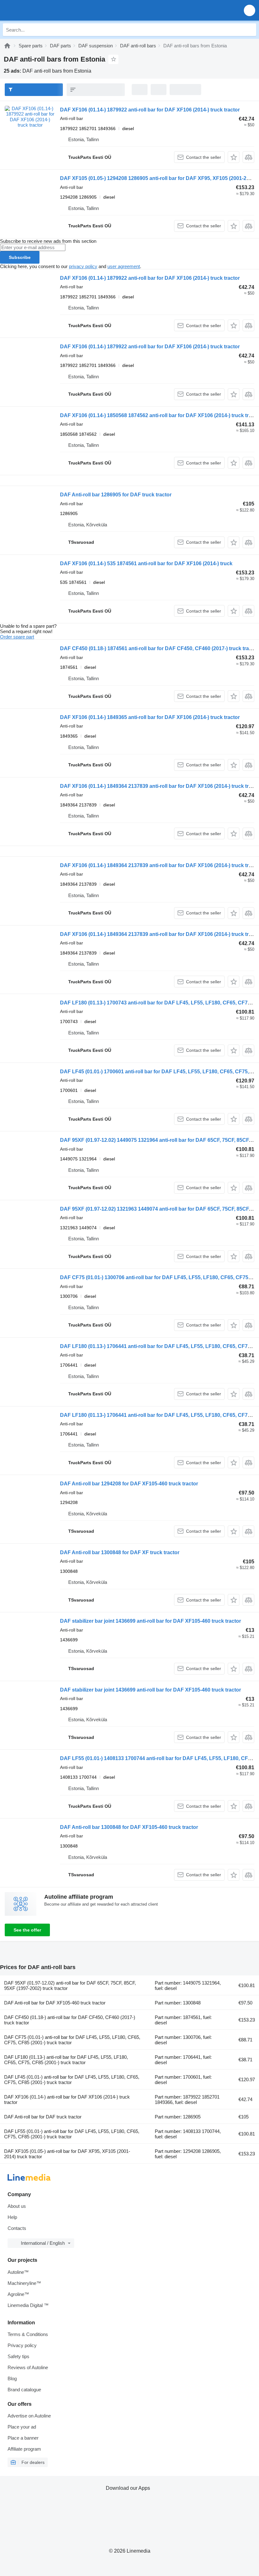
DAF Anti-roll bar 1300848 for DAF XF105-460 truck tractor (129, 1827)
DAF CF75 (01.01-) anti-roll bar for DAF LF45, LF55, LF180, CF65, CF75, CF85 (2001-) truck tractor (72, 2040)
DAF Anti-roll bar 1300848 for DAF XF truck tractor (120, 1552)
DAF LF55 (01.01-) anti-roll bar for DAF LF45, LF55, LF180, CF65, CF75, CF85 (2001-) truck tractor (72, 2134)
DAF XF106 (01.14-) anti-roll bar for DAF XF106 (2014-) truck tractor (67, 2100)
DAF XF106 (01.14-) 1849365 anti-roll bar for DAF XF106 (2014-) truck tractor (150, 717)
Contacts (17, 2228)
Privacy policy (22, 2345)
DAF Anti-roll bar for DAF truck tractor (43, 2117)
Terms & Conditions (28, 2334)
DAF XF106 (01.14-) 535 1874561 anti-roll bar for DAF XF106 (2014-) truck (146, 563)
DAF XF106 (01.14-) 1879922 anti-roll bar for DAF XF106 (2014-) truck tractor (150, 110)
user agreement (124, 266)
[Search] (250, 30)
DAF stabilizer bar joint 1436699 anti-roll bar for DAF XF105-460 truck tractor (151, 1621)
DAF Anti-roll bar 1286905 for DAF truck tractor (116, 495)
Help (12, 2217)
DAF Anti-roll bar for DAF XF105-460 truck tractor (55, 2003)
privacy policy (83, 266)
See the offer (27, 1930)
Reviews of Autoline (28, 2367)
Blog (12, 2378)
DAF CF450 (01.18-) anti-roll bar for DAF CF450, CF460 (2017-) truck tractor (70, 2020)
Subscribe (20, 257)
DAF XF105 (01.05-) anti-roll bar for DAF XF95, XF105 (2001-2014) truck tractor (67, 2154)
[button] (250, 10)
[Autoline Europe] (41, 10)
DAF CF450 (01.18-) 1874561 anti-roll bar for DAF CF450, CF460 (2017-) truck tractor (159, 648)
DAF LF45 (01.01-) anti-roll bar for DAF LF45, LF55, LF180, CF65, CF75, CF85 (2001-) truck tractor (72, 2080)
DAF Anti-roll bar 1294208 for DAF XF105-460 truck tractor (129, 1484)
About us (17, 2206)
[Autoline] (7, 46)
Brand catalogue (24, 2390)
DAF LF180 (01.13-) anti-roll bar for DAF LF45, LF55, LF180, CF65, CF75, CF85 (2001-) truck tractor (66, 2060)
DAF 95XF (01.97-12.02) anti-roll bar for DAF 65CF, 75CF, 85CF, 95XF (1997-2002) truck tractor (70, 1986)
